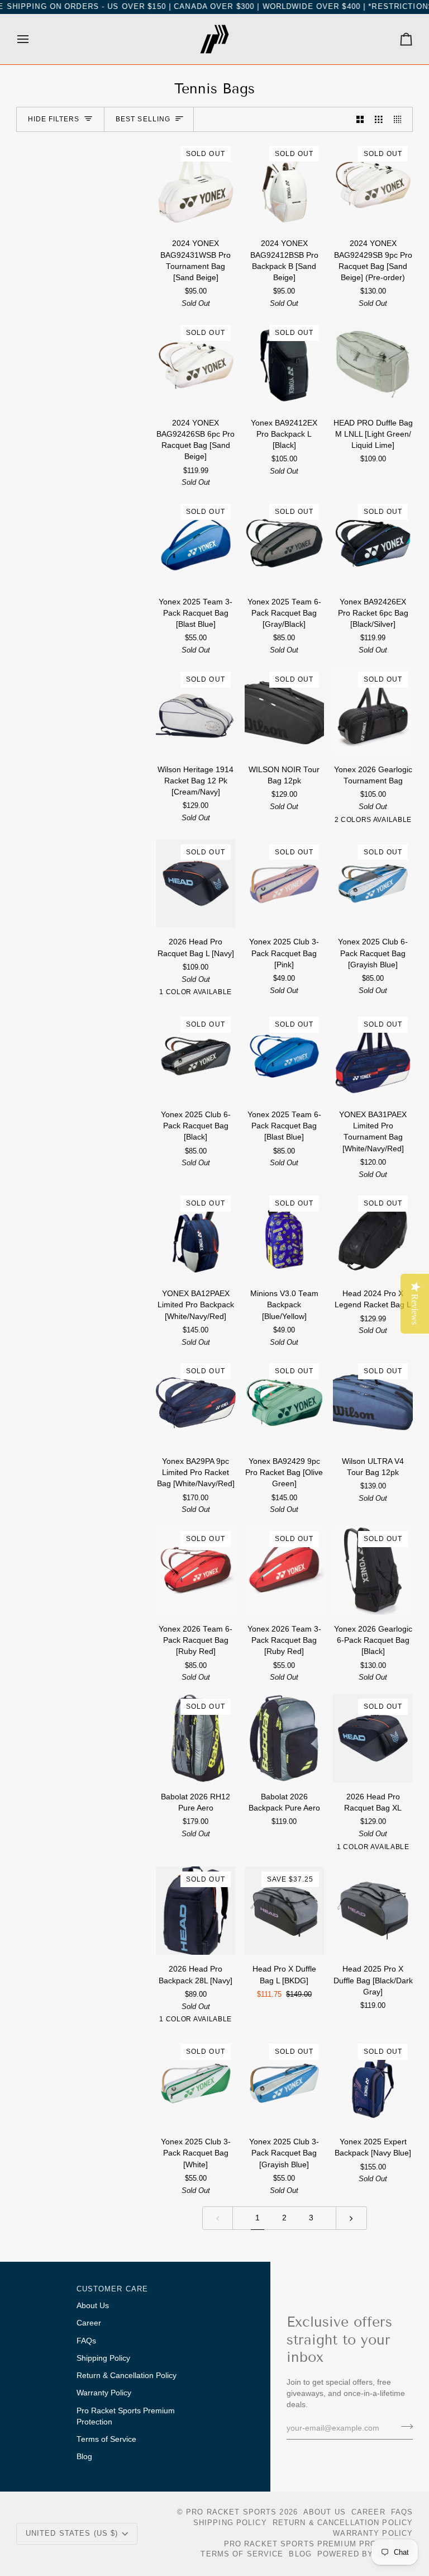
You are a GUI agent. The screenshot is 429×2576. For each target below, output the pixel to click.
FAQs (86, 2341)
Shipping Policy (103, 2358)
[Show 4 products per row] (401, 119)
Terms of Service (106, 2439)
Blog (84, 2457)
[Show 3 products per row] (379, 119)
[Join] (404, 2427)
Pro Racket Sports (231, 2512)
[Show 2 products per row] (360, 119)
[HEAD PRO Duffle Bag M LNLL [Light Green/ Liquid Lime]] (373, 364)
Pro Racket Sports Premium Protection (319, 2544)
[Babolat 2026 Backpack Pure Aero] (285, 1738)
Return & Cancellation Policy (127, 2376)
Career (89, 2323)
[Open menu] (33, 39)
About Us (93, 2306)
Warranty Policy (104, 2393)
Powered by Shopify (365, 2554)
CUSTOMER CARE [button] (113, 2289)
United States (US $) (72, 2534)
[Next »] (351, 2218)
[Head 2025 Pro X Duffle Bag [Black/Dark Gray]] (373, 1911)
